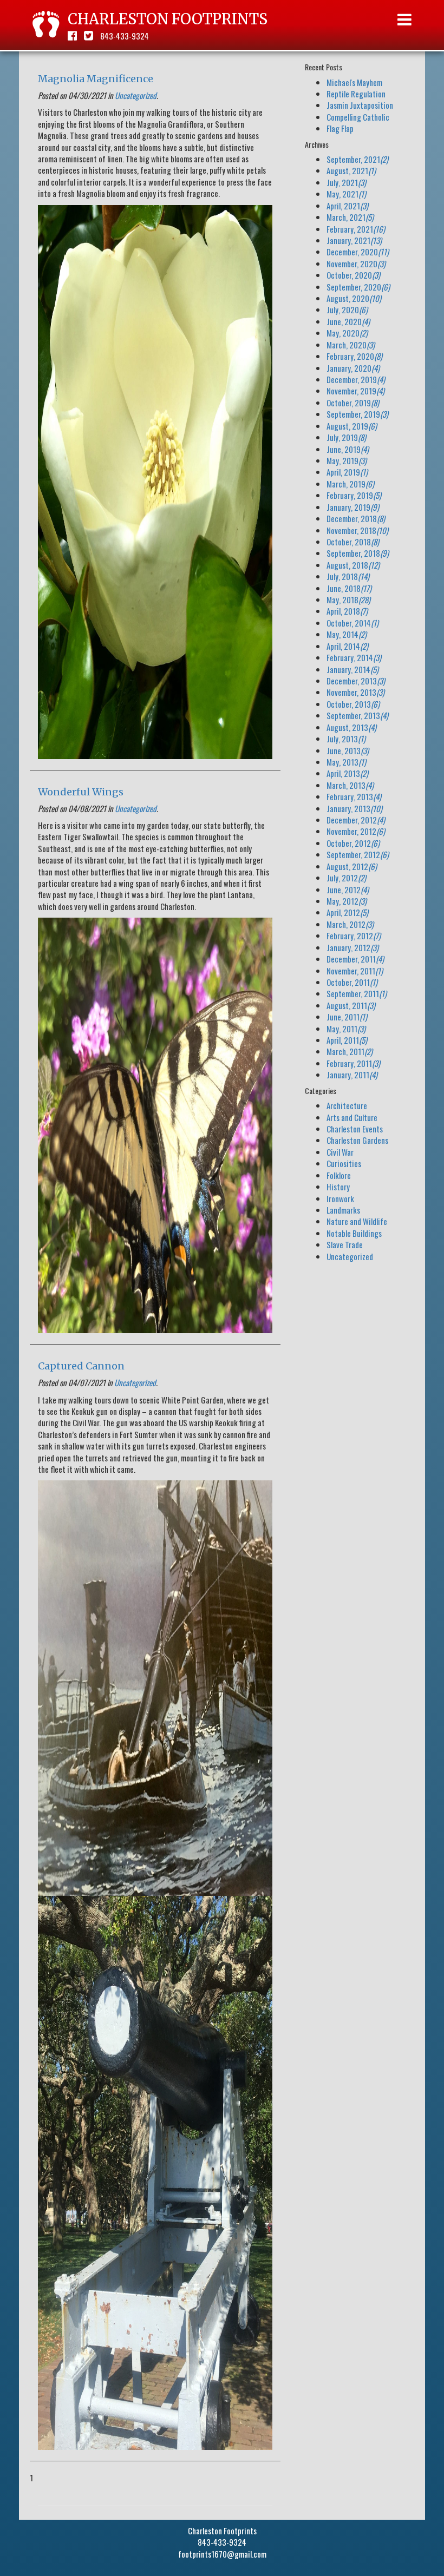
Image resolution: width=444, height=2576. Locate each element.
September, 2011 (357, 993)
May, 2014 (347, 634)
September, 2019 (357, 414)
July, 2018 (348, 576)
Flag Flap (340, 128)
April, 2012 (347, 912)
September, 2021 (357, 159)
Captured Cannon (81, 1366)
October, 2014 (352, 623)
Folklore (339, 1175)
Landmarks (343, 1210)
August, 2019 (352, 426)
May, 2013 (346, 762)
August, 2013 (351, 727)
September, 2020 (358, 287)
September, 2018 (358, 553)
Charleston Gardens (357, 1140)
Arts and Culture (352, 1117)
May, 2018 (348, 599)
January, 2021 (354, 240)
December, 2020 (358, 252)
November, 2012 (356, 831)
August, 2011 (351, 1005)
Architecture (347, 1105)
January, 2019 (353, 507)
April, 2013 (347, 773)
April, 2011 (347, 1040)
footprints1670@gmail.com (222, 2554)
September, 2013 (357, 715)
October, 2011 (352, 982)
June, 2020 (348, 321)
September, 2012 (358, 854)
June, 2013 (348, 750)
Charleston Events (355, 1129)
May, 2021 (346, 194)
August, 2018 (353, 565)
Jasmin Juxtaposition (360, 105)
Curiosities (344, 1163)
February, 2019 (354, 495)
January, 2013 (354, 808)
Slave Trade (345, 1244)
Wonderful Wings (81, 792)
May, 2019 (347, 460)
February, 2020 (354, 356)
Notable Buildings (354, 1233)
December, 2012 (356, 820)
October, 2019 (353, 403)
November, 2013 (355, 692)
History (338, 1187)
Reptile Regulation (356, 94)
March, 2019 (350, 484)
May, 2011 (346, 1029)
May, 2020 (347, 333)
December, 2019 (356, 379)
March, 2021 (350, 217)
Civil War (340, 1152)
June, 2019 (348, 449)
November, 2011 (355, 971)
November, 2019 (355, 391)
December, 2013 (356, 681)
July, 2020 (347, 309)
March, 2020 (351, 345)
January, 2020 (353, 368)
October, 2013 (353, 704)
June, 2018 (349, 588)
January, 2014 (352, 669)
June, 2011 (347, 1017)
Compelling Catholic (358, 117)
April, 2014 (347, 646)
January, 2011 (352, 1075)
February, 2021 (356, 229)
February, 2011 (353, 1063)
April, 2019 (347, 472)
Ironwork (340, 1198)
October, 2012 (353, 843)
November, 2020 (356, 263)
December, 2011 (355, 959)
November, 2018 (357, 530)
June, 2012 (348, 890)
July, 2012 (346, 878)
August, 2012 (352, 866)
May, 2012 (347, 901)
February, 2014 (354, 657)
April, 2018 (347, 611)
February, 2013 (354, 796)
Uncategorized (136, 95)
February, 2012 (354, 935)
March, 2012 (350, 924)
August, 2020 (354, 298)
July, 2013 (346, 739)
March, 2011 (350, 1051)
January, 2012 (352, 947)
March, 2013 (350, 785)
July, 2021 (346, 182)
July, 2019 (346, 437)
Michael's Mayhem (354, 82)
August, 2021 (351, 170)
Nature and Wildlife (357, 1221)
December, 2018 (356, 518)
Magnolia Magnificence (96, 79)
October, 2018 (353, 542)
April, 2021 (347, 206)
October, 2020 (353, 275)
